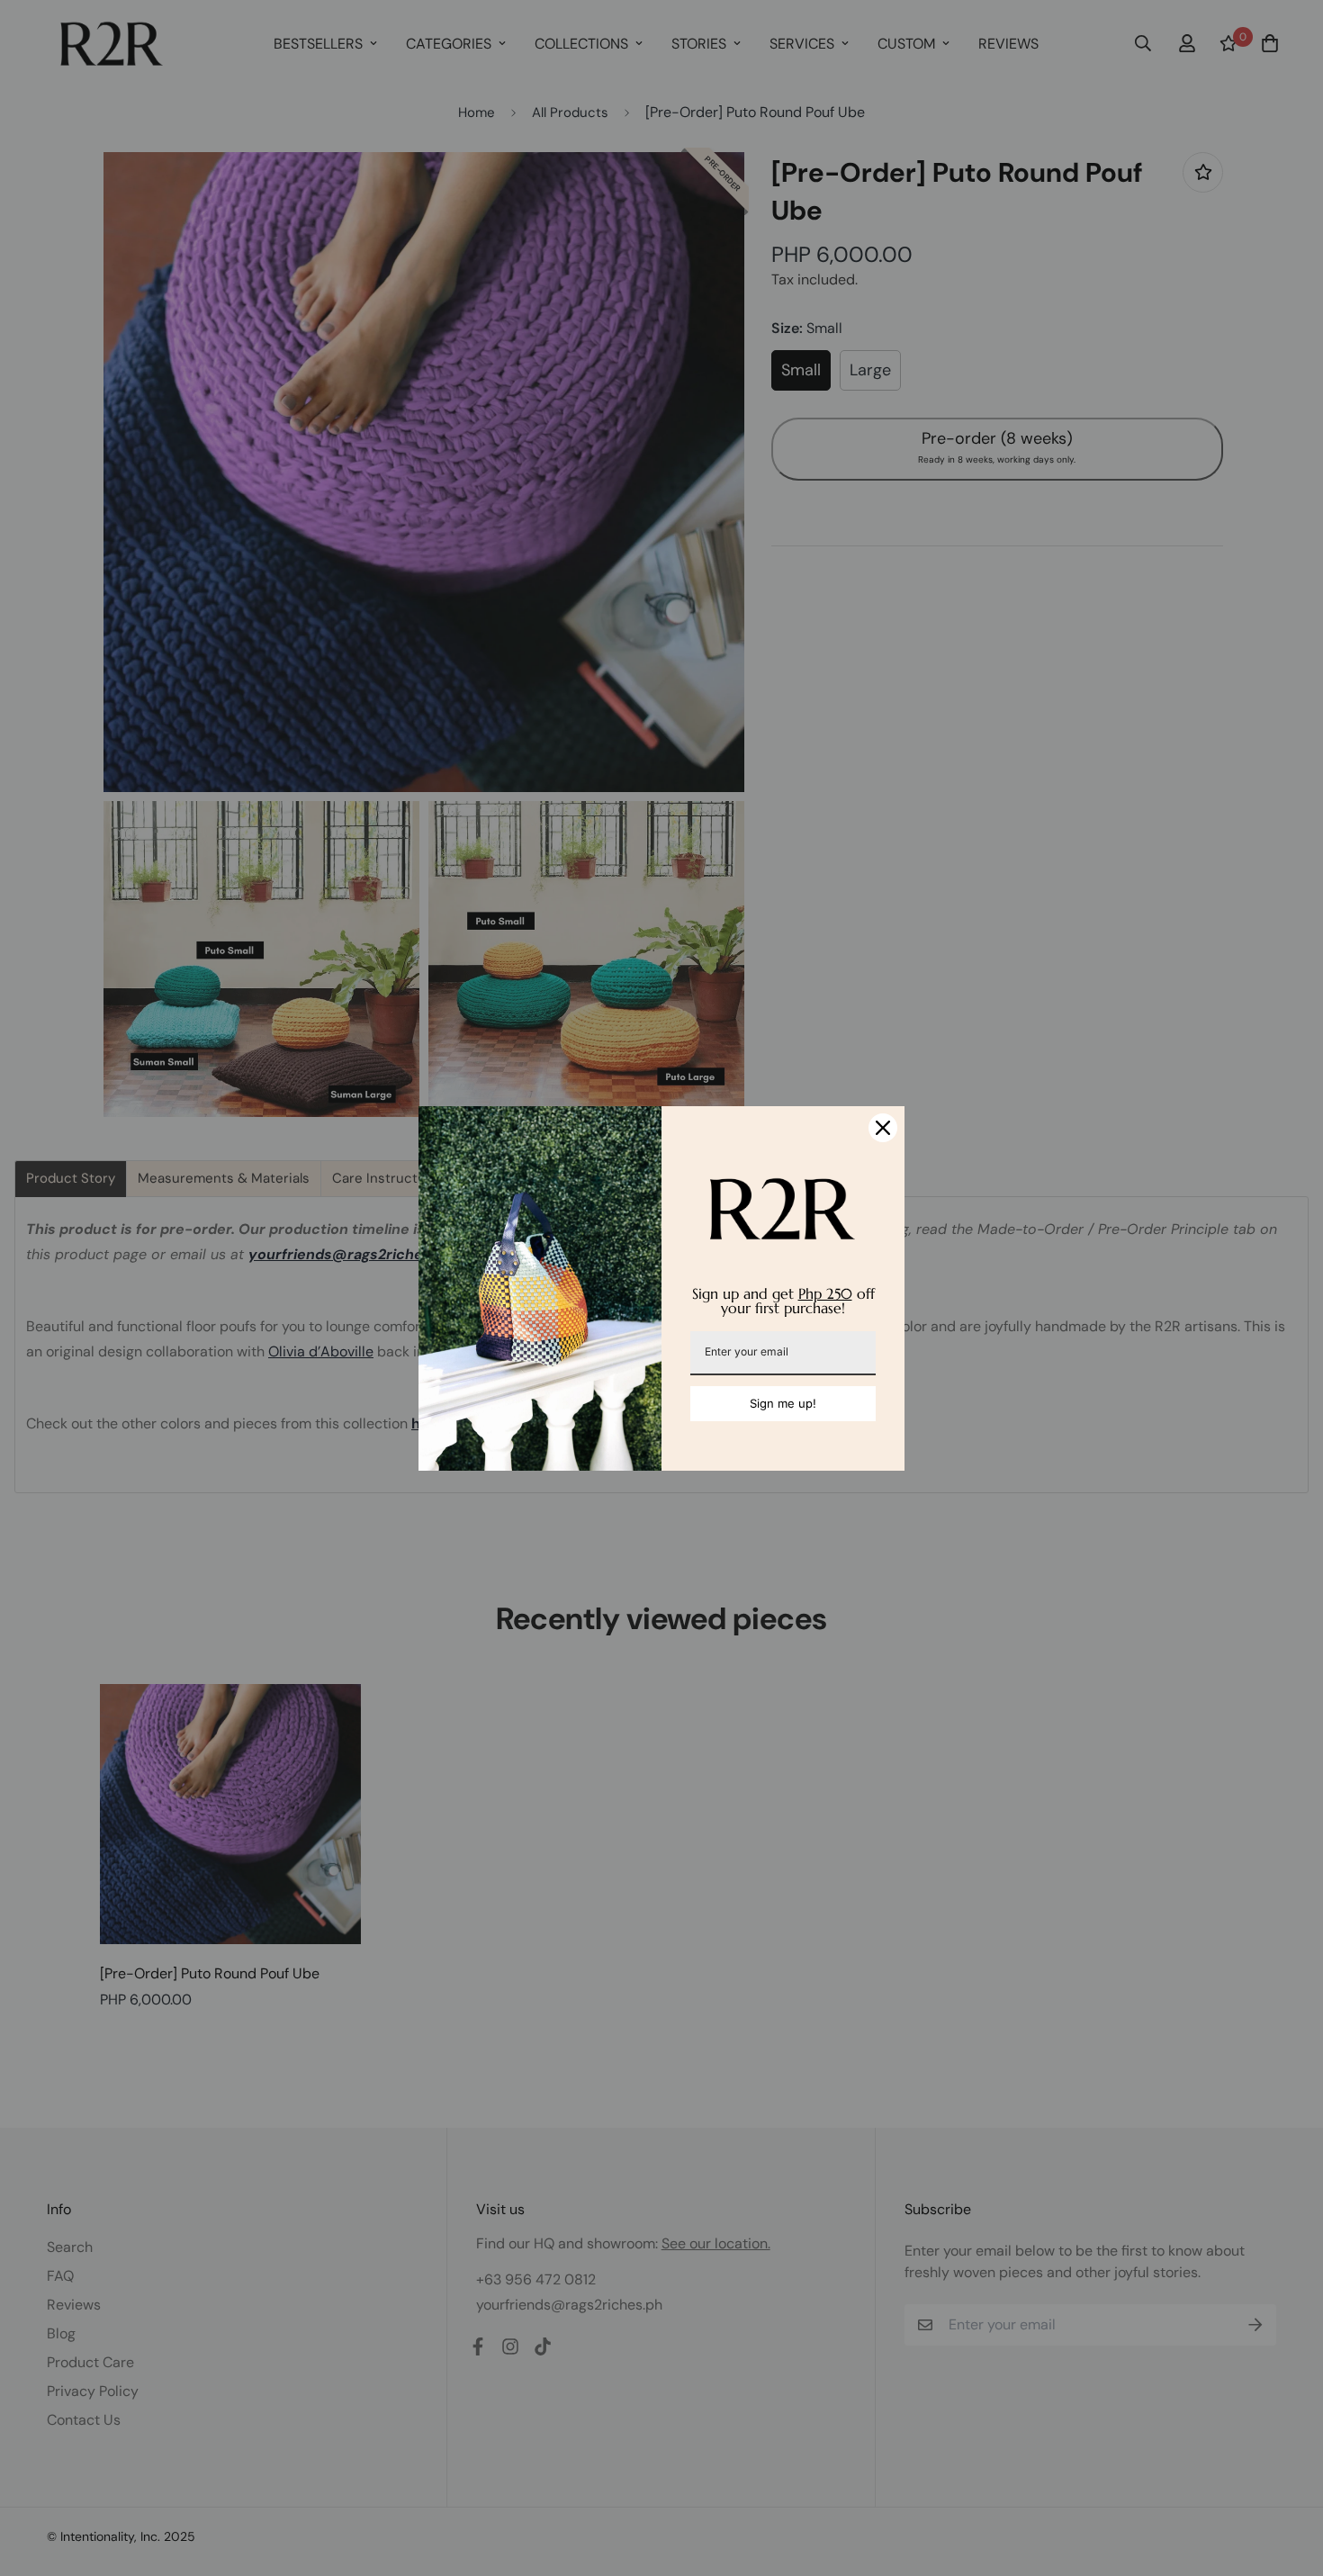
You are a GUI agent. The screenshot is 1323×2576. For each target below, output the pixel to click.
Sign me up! (783, 1403)
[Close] (883, 1128)
